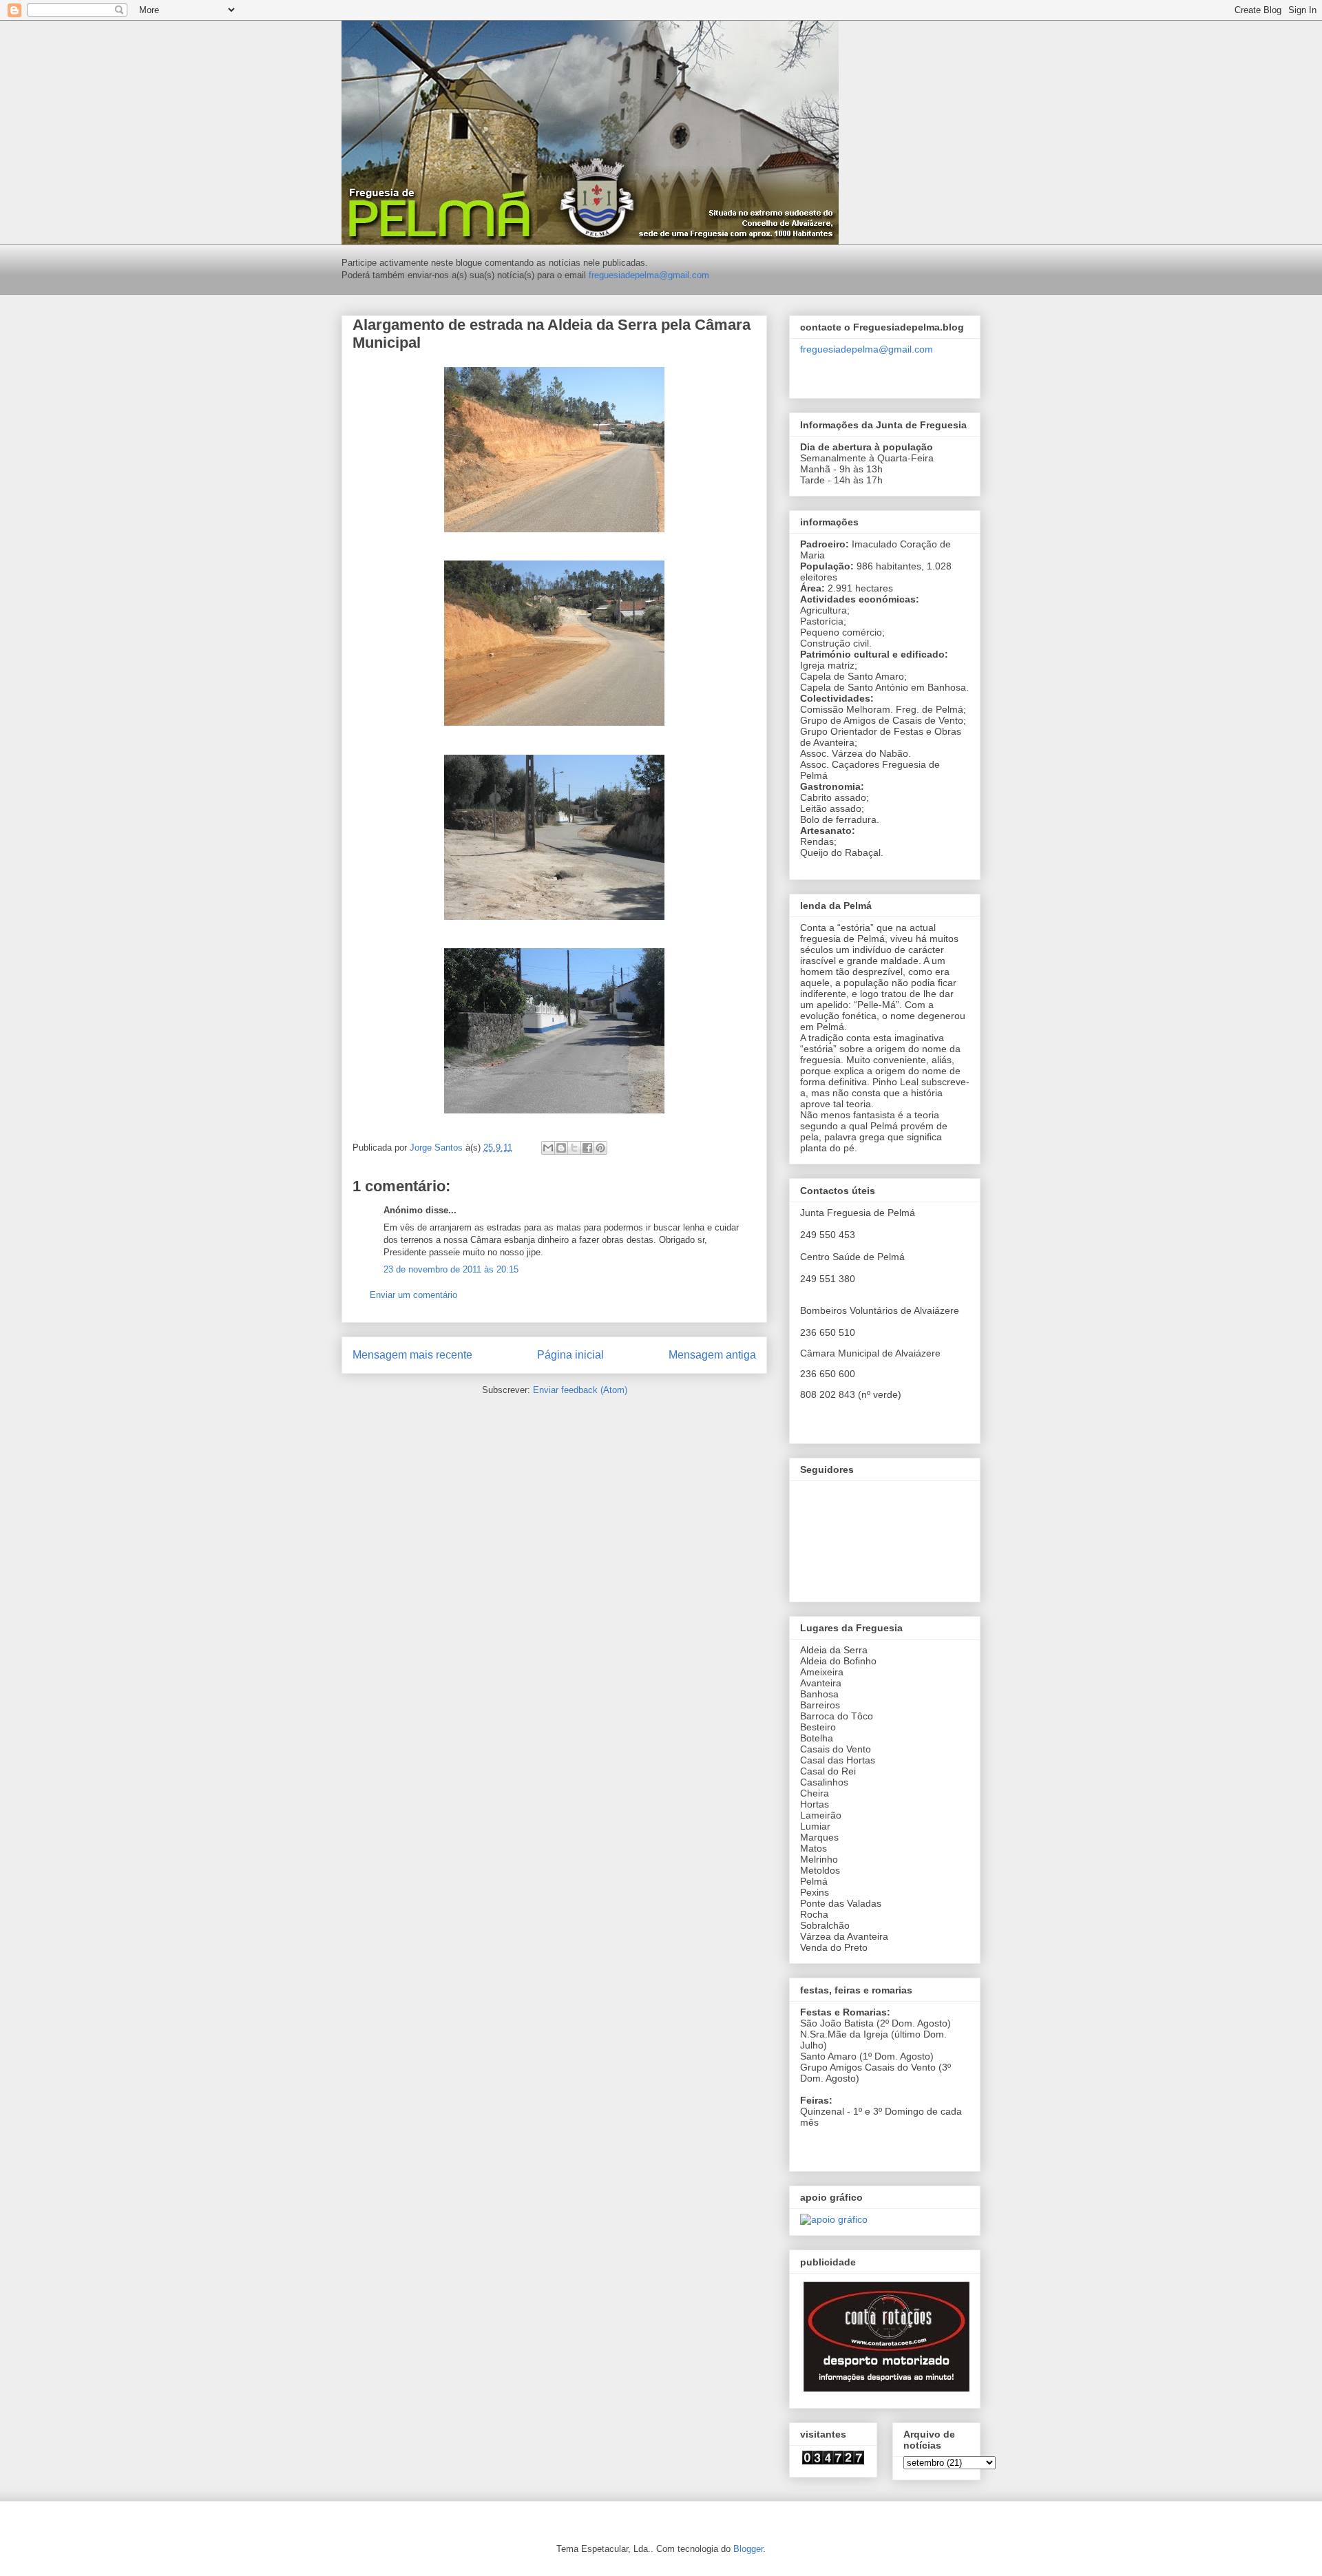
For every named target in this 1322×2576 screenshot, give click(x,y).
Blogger (748, 2549)
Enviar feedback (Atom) (580, 1390)
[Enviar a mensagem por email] (548, 1148)
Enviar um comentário (413, 1295)
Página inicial (570, 1355)
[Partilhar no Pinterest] (600, 1148)
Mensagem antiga (712, 1355)
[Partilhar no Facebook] (587, 1148)
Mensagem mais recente (412, 1355)
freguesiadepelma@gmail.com (649, 275)
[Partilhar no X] (574, 1148)
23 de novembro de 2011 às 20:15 (451, 1269)
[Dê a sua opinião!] (561, 1148)
